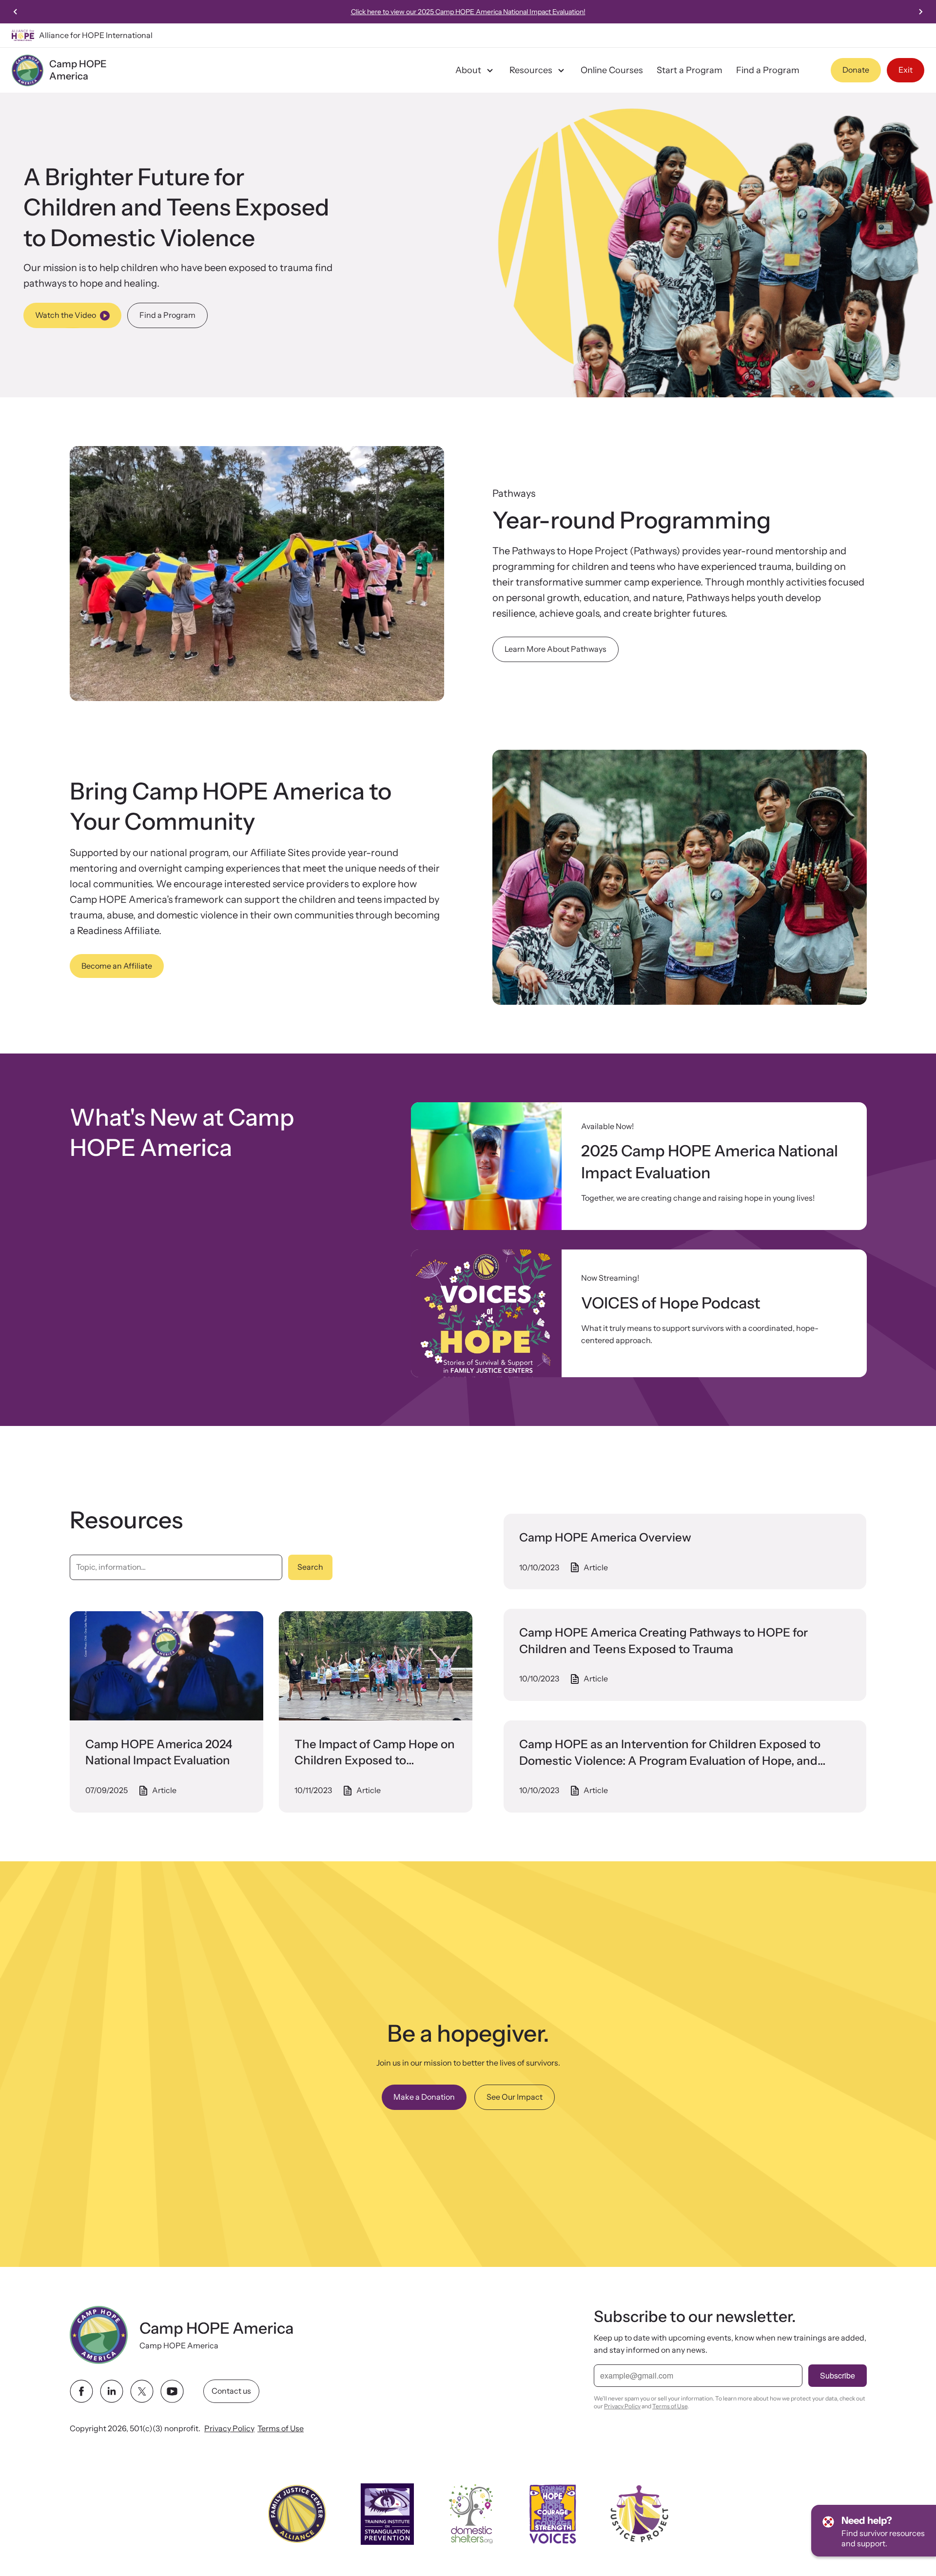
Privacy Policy (229, 2428)
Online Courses (612, 70)
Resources (531, 70)
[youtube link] (172, 2391)
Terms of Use (281, 2428)
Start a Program (690, 70)
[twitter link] (142, 2391)
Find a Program (768, 70)
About (468, 70)
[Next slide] (920, 12)
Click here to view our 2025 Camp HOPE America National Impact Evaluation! (468, 12)
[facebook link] (81, 2391)
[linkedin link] (112, 2391)
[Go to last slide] (16, 12)
